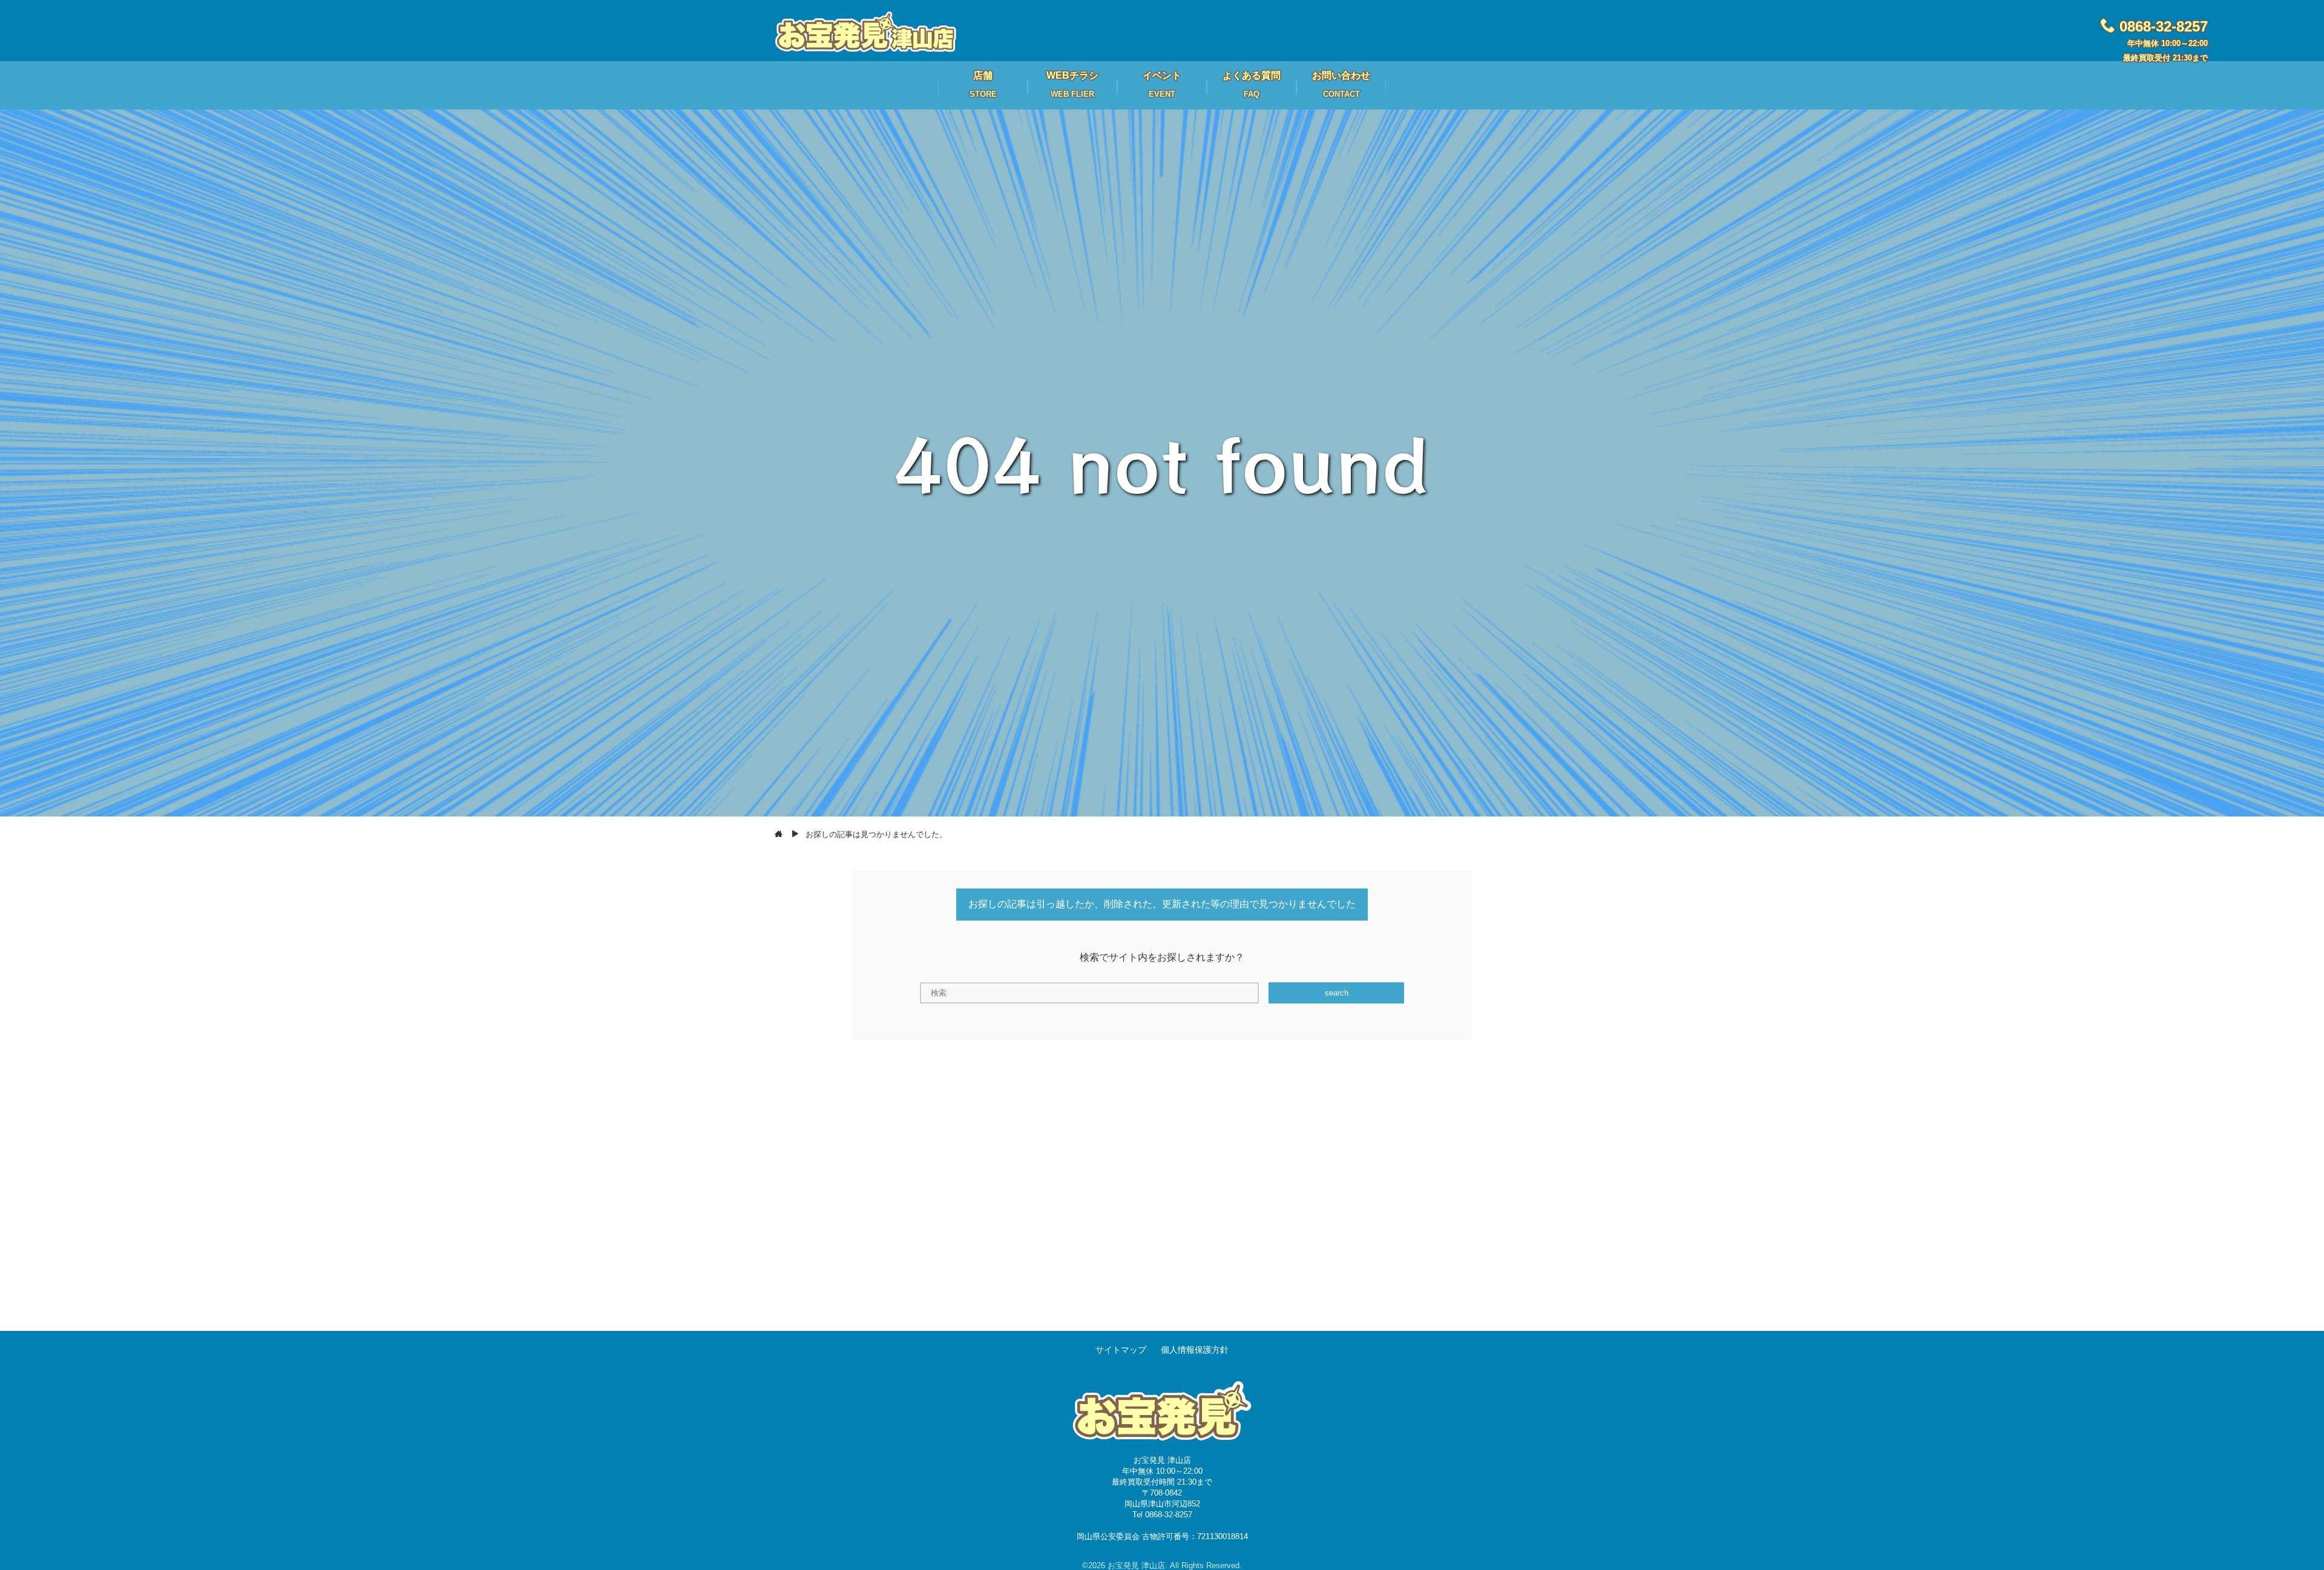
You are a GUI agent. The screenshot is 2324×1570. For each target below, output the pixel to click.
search (1337, 993)
